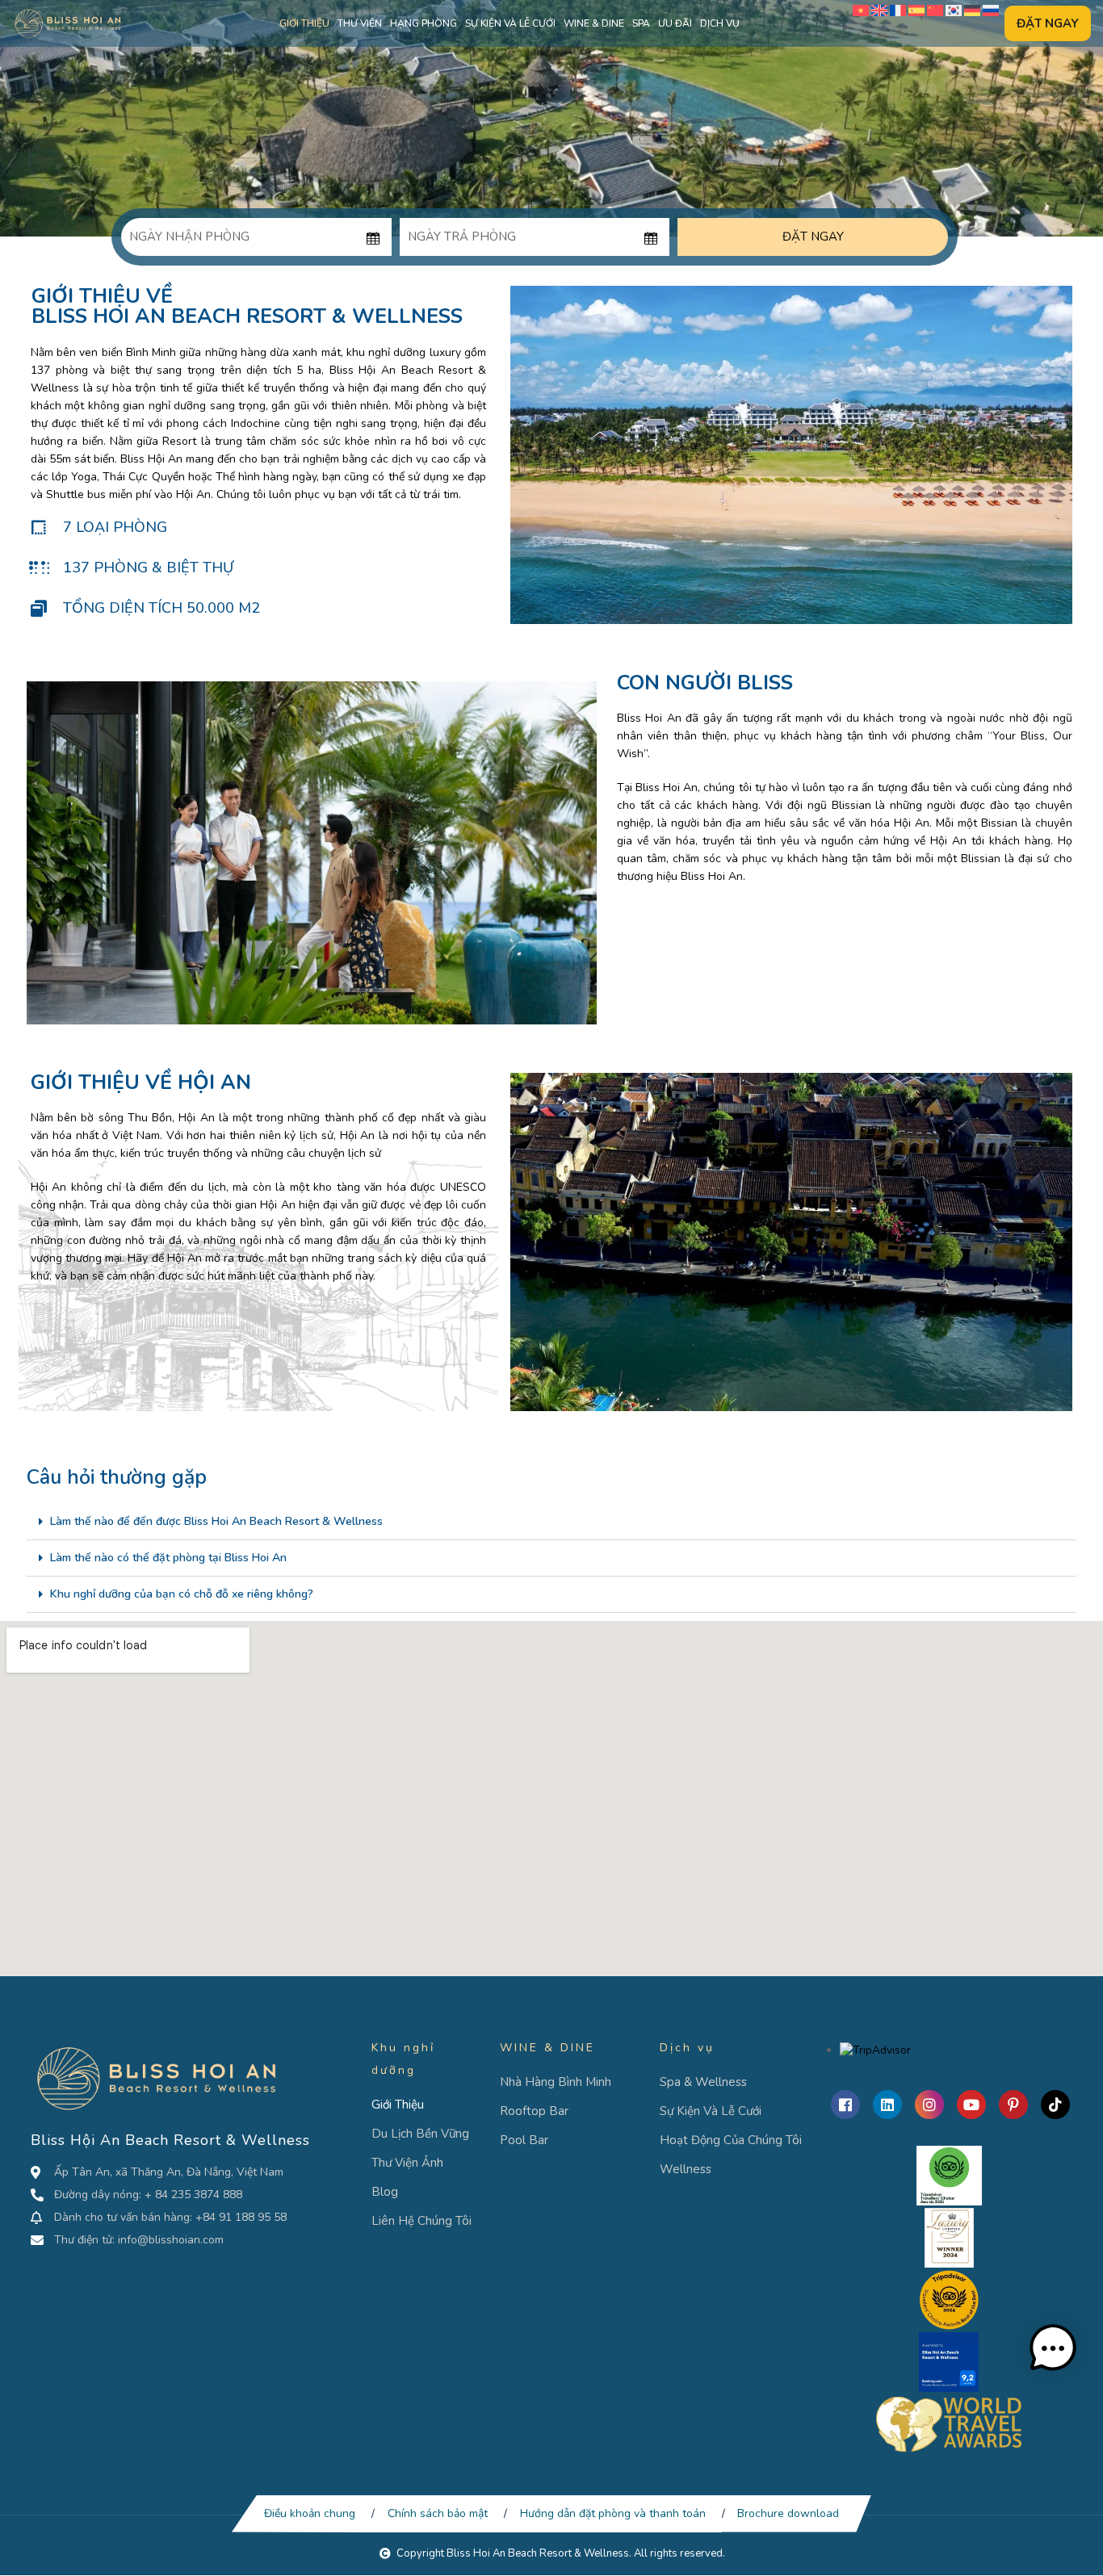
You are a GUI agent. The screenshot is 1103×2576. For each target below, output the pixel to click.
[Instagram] (929, 2105)
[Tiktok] (1055, 2105)
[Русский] (991, 10)
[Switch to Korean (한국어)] (954, 10)
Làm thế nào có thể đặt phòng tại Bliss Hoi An (168, 1558)
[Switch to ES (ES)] (916, 10)
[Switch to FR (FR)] (898, 10)
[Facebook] (845, 2105)
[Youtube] (971, 2105)
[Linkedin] (887, 2105)
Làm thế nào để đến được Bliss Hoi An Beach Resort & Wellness (216, 1521)
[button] (551, 1522)
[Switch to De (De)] (972, 10)
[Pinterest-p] (1013, 2105)
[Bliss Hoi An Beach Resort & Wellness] (68, 23)
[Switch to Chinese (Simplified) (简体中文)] (935, 10)
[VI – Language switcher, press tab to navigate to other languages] (861, 10)
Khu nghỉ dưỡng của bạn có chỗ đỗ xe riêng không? (182, 1594)
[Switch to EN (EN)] (879, 10)
